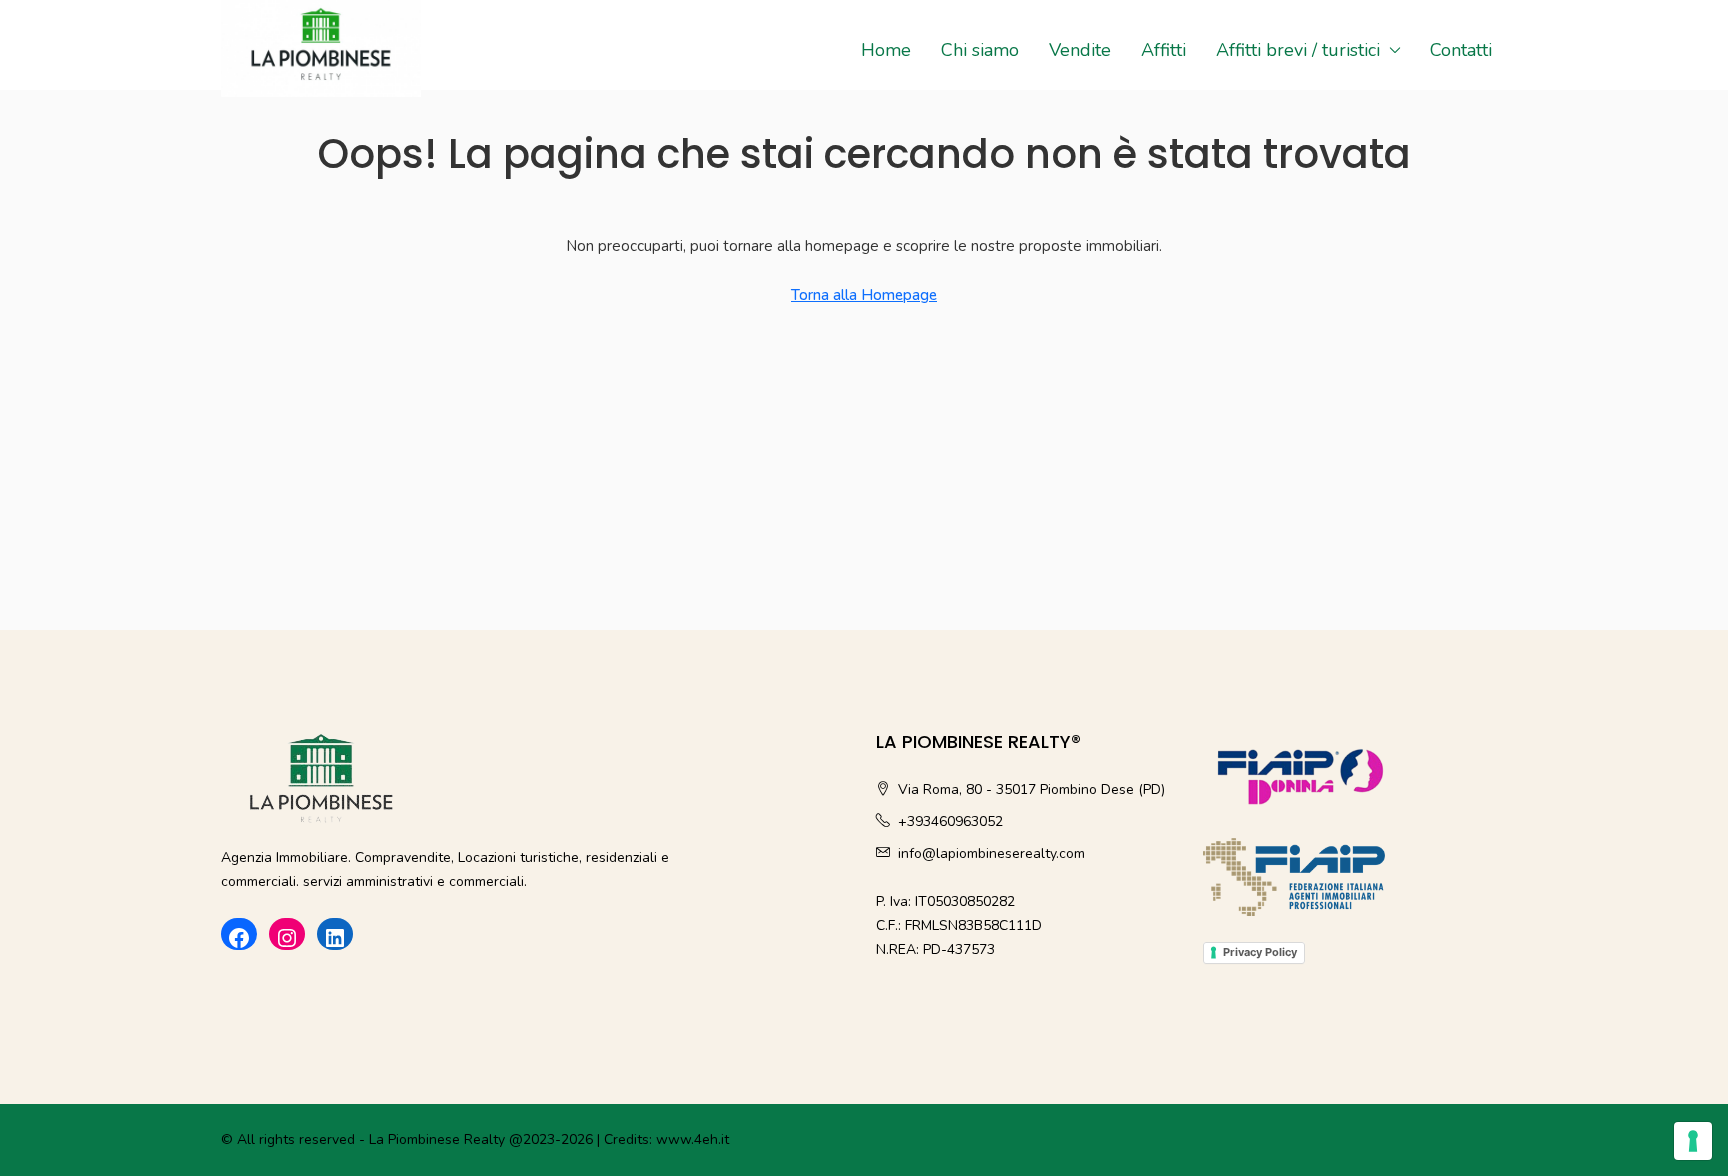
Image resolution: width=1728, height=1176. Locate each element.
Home (886, 50)
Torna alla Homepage (864, 295)
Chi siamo (980, 50)
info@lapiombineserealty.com (991, 853)
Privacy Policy (1260, 952)
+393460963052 (950, 821)
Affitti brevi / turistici (1298, 50)
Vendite (1080, 50)
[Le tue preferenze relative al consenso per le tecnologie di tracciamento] (1693, 1141)
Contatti (1461, 50)
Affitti (1163, 50)
